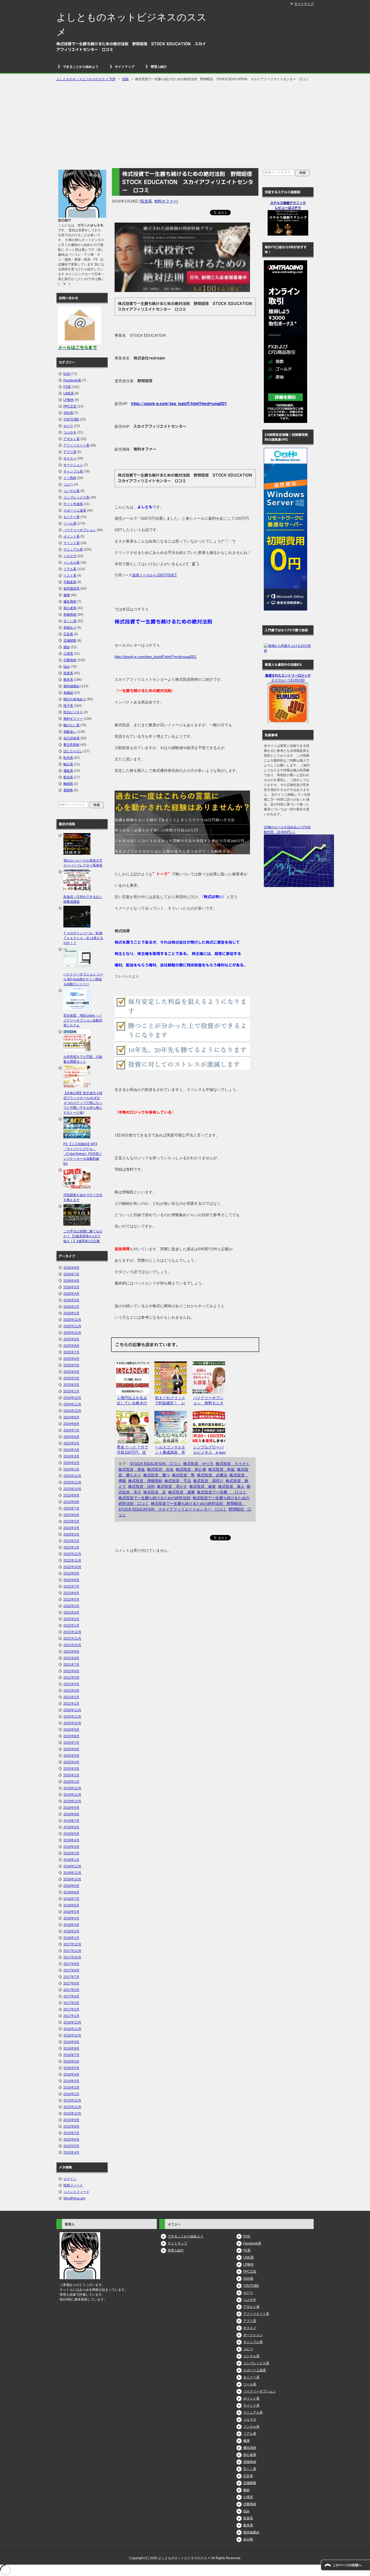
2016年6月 (71, 2061)
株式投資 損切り (208, 1481)
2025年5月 (71, 1365)
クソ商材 (70, 478)
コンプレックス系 (76, 497)
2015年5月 (71, 2146)
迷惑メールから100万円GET (155, 575)
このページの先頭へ (347, 2565)
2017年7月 (71, 1977)
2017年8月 (71, 1970)
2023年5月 (71, 1521)
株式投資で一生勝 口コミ (222, 1492)
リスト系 (70, 576)
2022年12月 (72, 1554)
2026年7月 (71, 1274)
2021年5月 (71, 1678)
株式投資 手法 (178, 1481)
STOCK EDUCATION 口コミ (155, 1464)
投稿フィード (73, 2185)
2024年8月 (71, 1424)
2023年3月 (71, 1534)
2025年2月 (71, 1385)
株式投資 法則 (141, 1486)
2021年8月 (71, 1658)
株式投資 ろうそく (233, 1464)
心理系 (68, 654)
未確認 (68, 693)
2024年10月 (72, 1411)
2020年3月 (71, 1769)
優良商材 (70, 602)
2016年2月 (71, 2087)
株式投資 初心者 (191, 1469)
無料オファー (165, 201)
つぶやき (70, 432)
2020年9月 (71, 1730)
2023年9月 (71, 1495)
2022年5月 (71, 1599)
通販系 (68, 771)
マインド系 (72, 543)
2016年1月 (71, 2094)
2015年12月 (72, 2100)
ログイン (70, 2179)
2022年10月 (72, 1567)
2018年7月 (71, 1899)
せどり (68, 426)
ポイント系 (72, 537)
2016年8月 (71, 2048)
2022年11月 (72, 1560)
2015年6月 (71, 2140)
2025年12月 (72, 1320)
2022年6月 (71, 1593)
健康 (67, 595)
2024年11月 (72, 1404)
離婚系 (68, 784)
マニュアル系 (73, 550)
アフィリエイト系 (76, 445)
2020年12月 (72, 1710)
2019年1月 (71, 1860)
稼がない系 (72, 725)
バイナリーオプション (80, 530)
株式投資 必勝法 (212, 1475)
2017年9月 (71, 1964)
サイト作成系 (73, 504)
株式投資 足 (155, 1492)
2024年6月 (71, 1437)
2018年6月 (71, 1905)
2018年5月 (71, 1912)
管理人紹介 (159, 67)
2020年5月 (71, 1756)
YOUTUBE (71, 419)
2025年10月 (72, 1333)
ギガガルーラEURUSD (288, 680)
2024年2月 (71, 1463)
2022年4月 (71, 1606)
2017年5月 (71, 1990)
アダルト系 (72, 439)
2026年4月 (71, 1294)
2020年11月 (72, 1717)
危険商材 (70, 615)
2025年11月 (72, 1326)
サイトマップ (125, 67)
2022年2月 (71, 1619)
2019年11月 (72, 1795)
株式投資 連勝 (181, 1492)
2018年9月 (71, 1886)
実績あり (70, 628)
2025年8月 (71, 1346)
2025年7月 (71, 1352)
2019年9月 (71, 1808)
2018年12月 (72, 1866)
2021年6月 (71, 1671)
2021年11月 (72, 1639)
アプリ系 (70, 452)
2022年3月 (71, 1613)
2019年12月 (72, 1788)
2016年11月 (72, 2029)
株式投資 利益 (222, 1469)
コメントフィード (76, 2192)
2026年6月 (71, 1281)
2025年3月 (71, 1378)
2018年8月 (71, 1892)
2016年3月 (71, 2081)
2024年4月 (71, 1450)
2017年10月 (72, 1957)
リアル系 (70, 569)
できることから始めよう (81, 67)
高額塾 (68, 790)
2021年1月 (71, 1704)
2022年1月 (71, 1626)
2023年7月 (71, 1508)
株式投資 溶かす (172, 1486)
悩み (67, 667)
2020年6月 (71, 1749)
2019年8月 (71, 1814)
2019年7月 (71, 1821)
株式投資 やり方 (198, 1464)
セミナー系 (72, 517)
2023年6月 (71, 1515)
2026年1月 (71, 1313)
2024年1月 (71, 1469)
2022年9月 (71, 1573)
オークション (73, 465)
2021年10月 (72, 1645)
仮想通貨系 (72, 589)
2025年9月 (71, 1339)
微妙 (67, 647)
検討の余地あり (75, 699)
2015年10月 (72, 2114)
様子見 (68, 706)
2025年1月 (71, 1391)
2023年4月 (71, 1528)
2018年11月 (72, 1873)
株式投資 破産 (203, 1486)
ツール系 (70, 523)
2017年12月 (72, 1944)
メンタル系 (72, 563)
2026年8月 (71, 1268)
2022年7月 (71, 1586)
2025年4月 (71, 1372)
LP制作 (69, 400)
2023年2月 (71, 1541)
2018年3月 (71, 1925)
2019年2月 (71, 1853)
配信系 (68, 777)
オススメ (70, 458)
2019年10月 (72, 1801)
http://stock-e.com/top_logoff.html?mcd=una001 (179, 404)
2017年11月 (72, 1951)
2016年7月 (71, 2055)
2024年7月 (71, 1430)
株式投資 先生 (160, 1469)
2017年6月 (71, 1983)
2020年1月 (71, 1782)
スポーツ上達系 (75, 510)
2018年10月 (72, 1879)
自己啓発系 (72, 738)
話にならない (73, 751)
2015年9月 (71, 2120)
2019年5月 (71, 1834)
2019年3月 (71, 1847)
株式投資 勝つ (157, 1475)
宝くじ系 (70, 621)
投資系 (146, 201)
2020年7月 (71, 1743)
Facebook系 (72, 380)
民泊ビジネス (73, 712)
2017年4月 (71, 1996)
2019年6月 (71, 1827)
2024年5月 (71, 1443)
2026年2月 (71, 1307)
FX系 (67, 387)
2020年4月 (71, 1762)
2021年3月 (71, 1691)
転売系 (68, 758)
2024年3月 (71, 1456)
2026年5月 (71, 1287)
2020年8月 (71, 1736)
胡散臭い (70, 732)
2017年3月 (71, 2003)
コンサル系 (72, 491)
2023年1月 (71, 1547)
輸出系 (68, 764)
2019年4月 (71, 1840)
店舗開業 (70, 641)
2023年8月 (71, 1502)
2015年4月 (71, 2153)
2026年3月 (71, 1300)
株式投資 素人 (231, 1486)
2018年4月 (71, 1918)
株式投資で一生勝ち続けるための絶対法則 (154, 1498)
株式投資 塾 (183, 1475)
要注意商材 (72, 745)
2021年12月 (72, 1632)
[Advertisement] (185, 125)
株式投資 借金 (132, 1469)
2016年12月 (72, 2022)
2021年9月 (71, 1652)
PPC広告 (70, 406)
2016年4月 (71, 2074)
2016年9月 (71, 2042)
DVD (67, 374)
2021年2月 (71, 1697)
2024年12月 (72, 1398)
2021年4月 (71, 1684)
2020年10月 (72, 1723)
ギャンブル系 (73, 471)
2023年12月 (72, 1476)
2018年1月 (71, 1938)
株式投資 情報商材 (145, 1481)
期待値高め (72, 686)
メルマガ (70, 556)
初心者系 (70, 608)
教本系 (68, 680)
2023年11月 (72, 1482)
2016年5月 (71, 2068)
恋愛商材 (70, 660)
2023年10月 (72, 1489)
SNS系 (68, 413)
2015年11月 (72, 2107)
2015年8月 (71, 2127)
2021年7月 (71, 1665)
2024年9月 (71, 1417)
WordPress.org (74, 2198)
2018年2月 (71, 1931)
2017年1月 (71, 2016)
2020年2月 (71, 1775)
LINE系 (69, 393)
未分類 (248, 2539)
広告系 (68, 634)
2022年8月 (71, 1580)
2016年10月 (72, 2035)
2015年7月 (71, 2133)
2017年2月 (71, 2009)
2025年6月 (71, 1359)
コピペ (68, 484)
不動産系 (70, 582)
